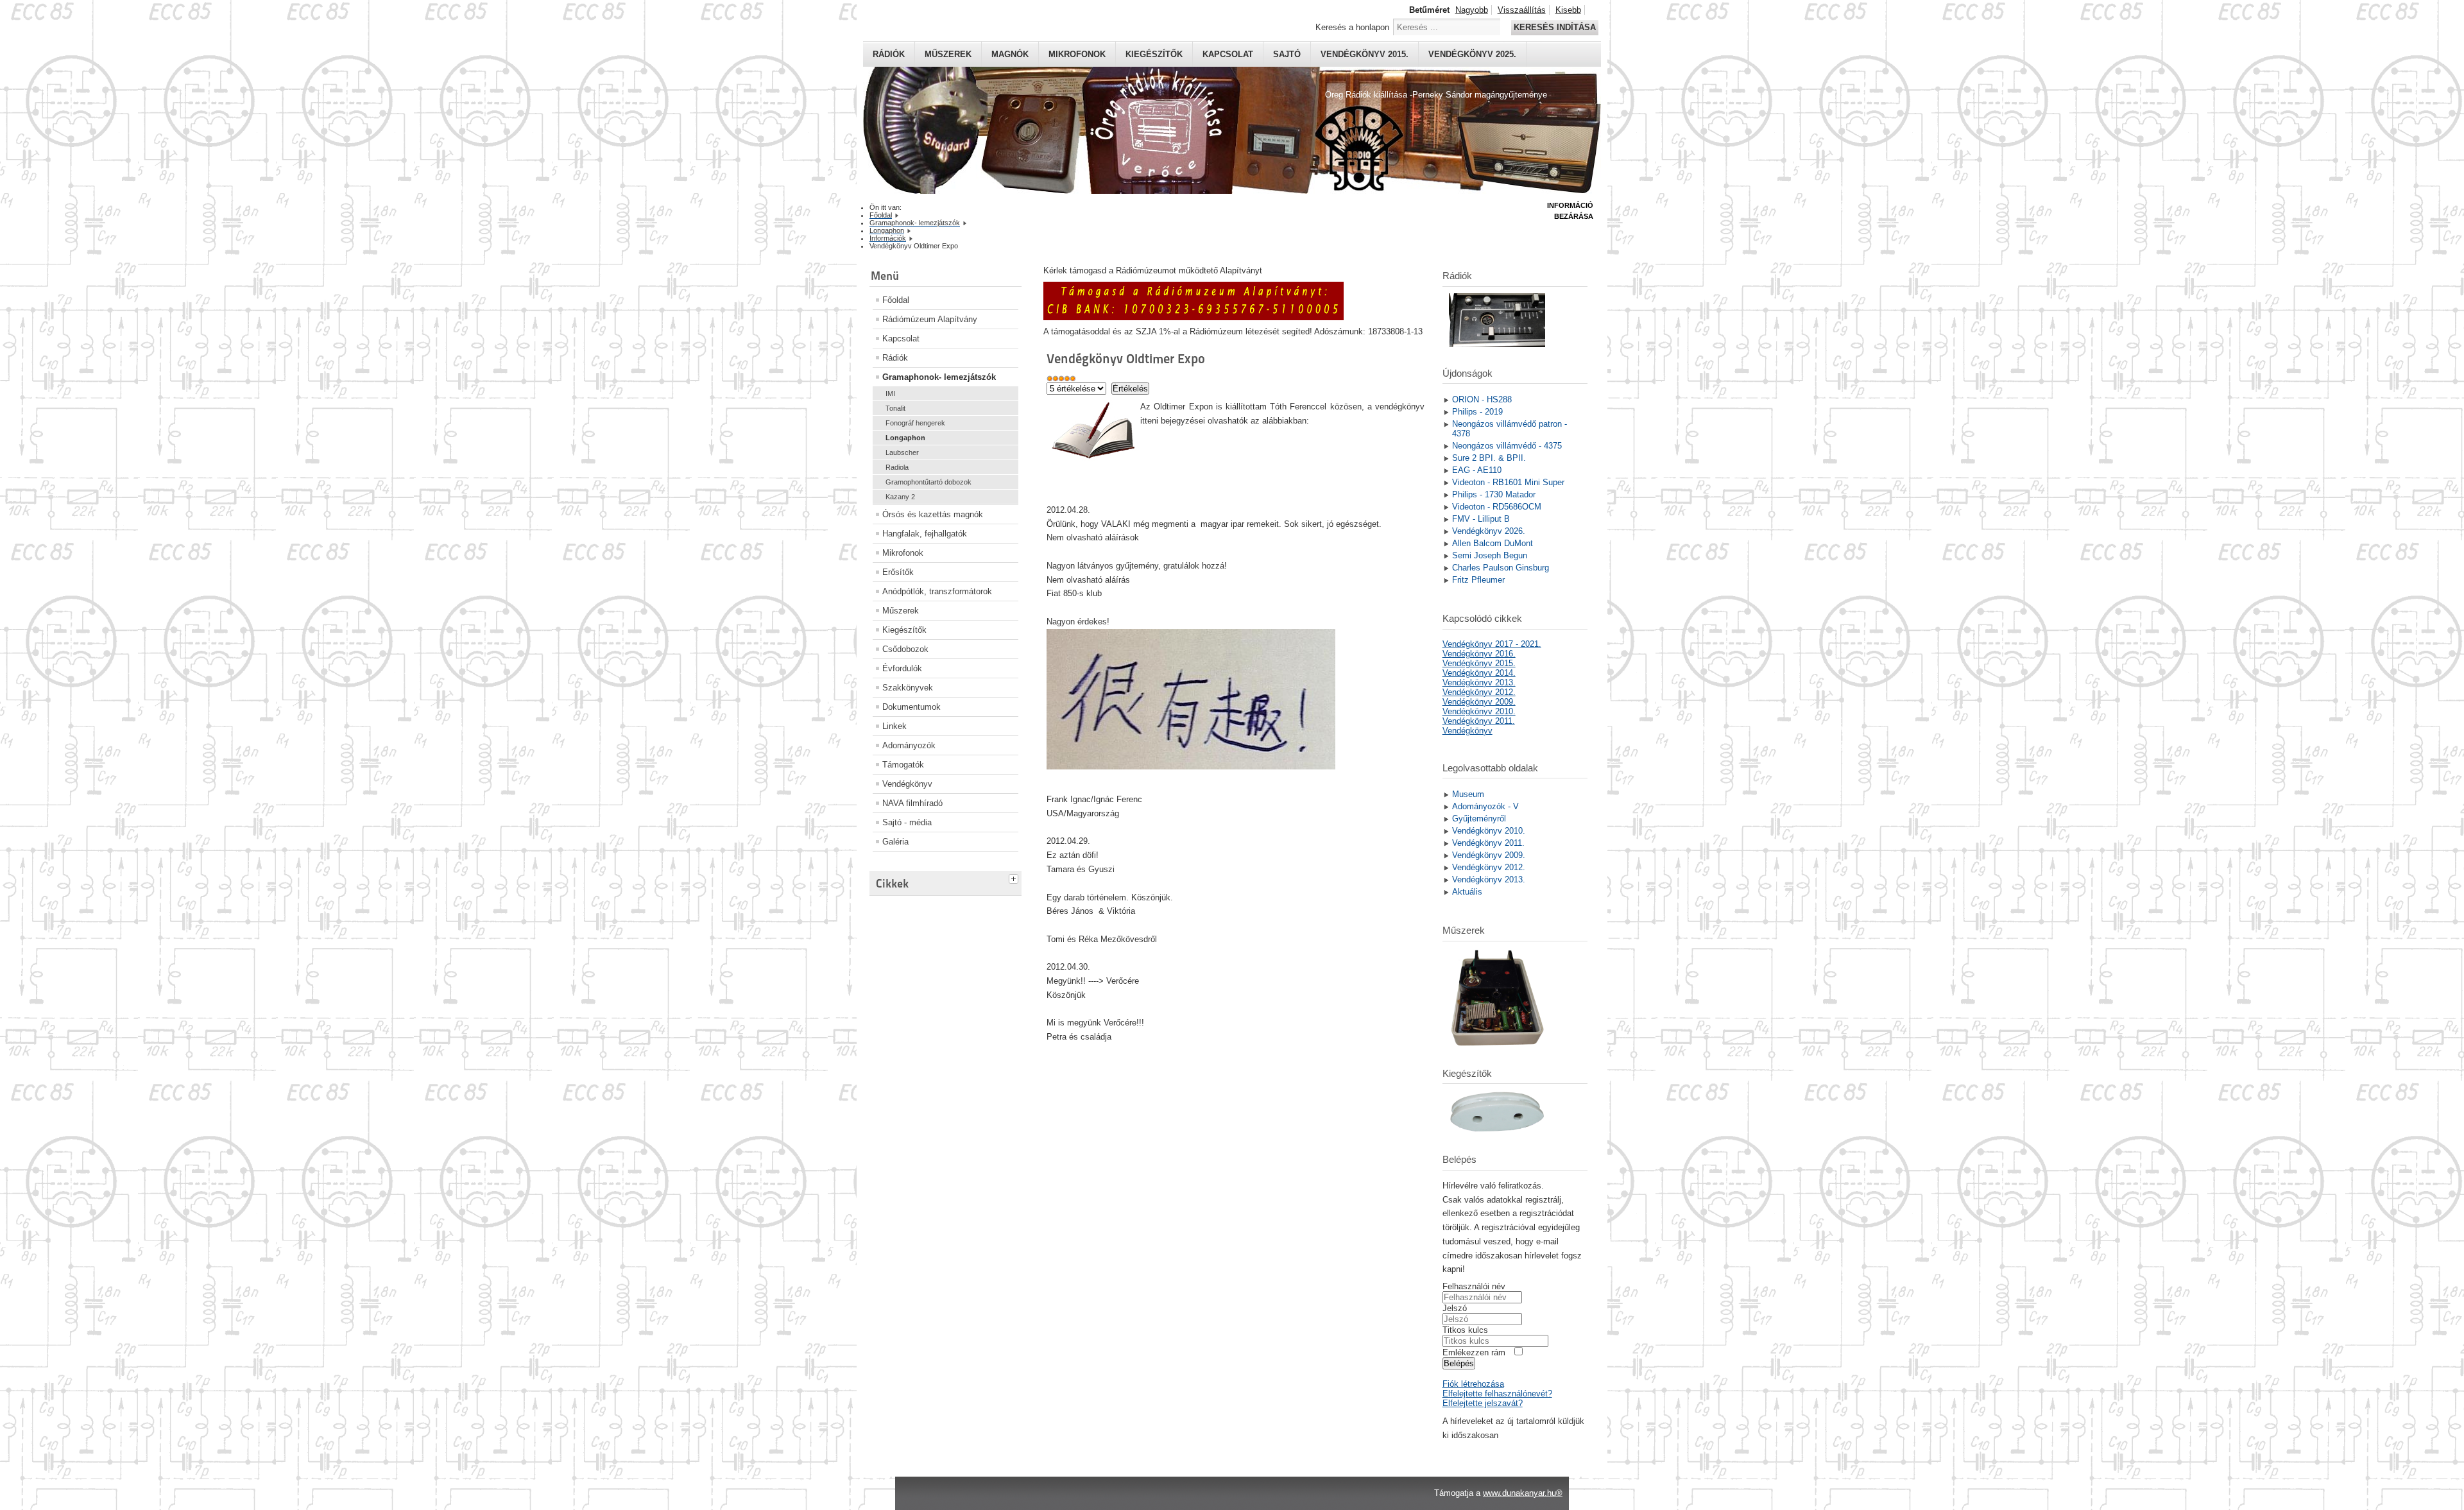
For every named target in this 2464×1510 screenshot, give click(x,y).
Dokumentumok (911, 707)
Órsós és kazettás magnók (933, 514)
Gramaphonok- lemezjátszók (939, 377)
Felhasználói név (1474, 1286)
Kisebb (1568, 10)
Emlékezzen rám (1474, 1352)
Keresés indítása (1555, 27)
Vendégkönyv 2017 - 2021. (1492, 644)
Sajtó (1287, 54)
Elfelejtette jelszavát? (1483, 1403)
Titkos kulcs (1465, 1330)
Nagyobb (1472, 10)
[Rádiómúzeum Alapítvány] (1193, 317)
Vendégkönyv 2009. (1479, 702)
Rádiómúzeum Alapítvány (930, 319)
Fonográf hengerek (915, 423)
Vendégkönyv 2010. (1479, 711)
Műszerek (948, 54)
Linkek (894, 726)
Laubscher (902, 452)
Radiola (897, 467)
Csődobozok (905, 649)
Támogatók (903, 765)
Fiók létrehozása (1473, 1384)
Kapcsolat (1228, 54)
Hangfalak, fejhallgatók (925, 534)
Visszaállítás (1522, 10)
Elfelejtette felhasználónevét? (1497, 1394)
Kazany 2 (900, 497)
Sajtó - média (907, 822)
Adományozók (909, 745)
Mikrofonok (1077, 54)
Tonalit (895, 408)
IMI (890, 393)
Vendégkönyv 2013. (1479, 682)
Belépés (1459, 1363)
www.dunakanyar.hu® (1523, 1493)
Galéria (895, 842)
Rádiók (889, 54)
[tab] (1015, 877)
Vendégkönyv (907, 784)
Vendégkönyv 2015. (1365, 54)
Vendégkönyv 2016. (1479, 654)
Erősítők (898, 572)
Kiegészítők (1154, 54)
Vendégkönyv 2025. (1472, 54)
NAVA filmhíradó (912, 803)
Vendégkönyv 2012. (1479, 692)
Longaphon (905, 438)
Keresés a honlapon (1352, 27)
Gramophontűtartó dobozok (928, 482)
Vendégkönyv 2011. (1479, 721)
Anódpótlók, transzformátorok (937, 591)
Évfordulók (902, 668)
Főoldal (896, 300)
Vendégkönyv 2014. (1479, 673)
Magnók (1010, 54)
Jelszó (1455, 1308)
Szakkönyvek (908, 688)
